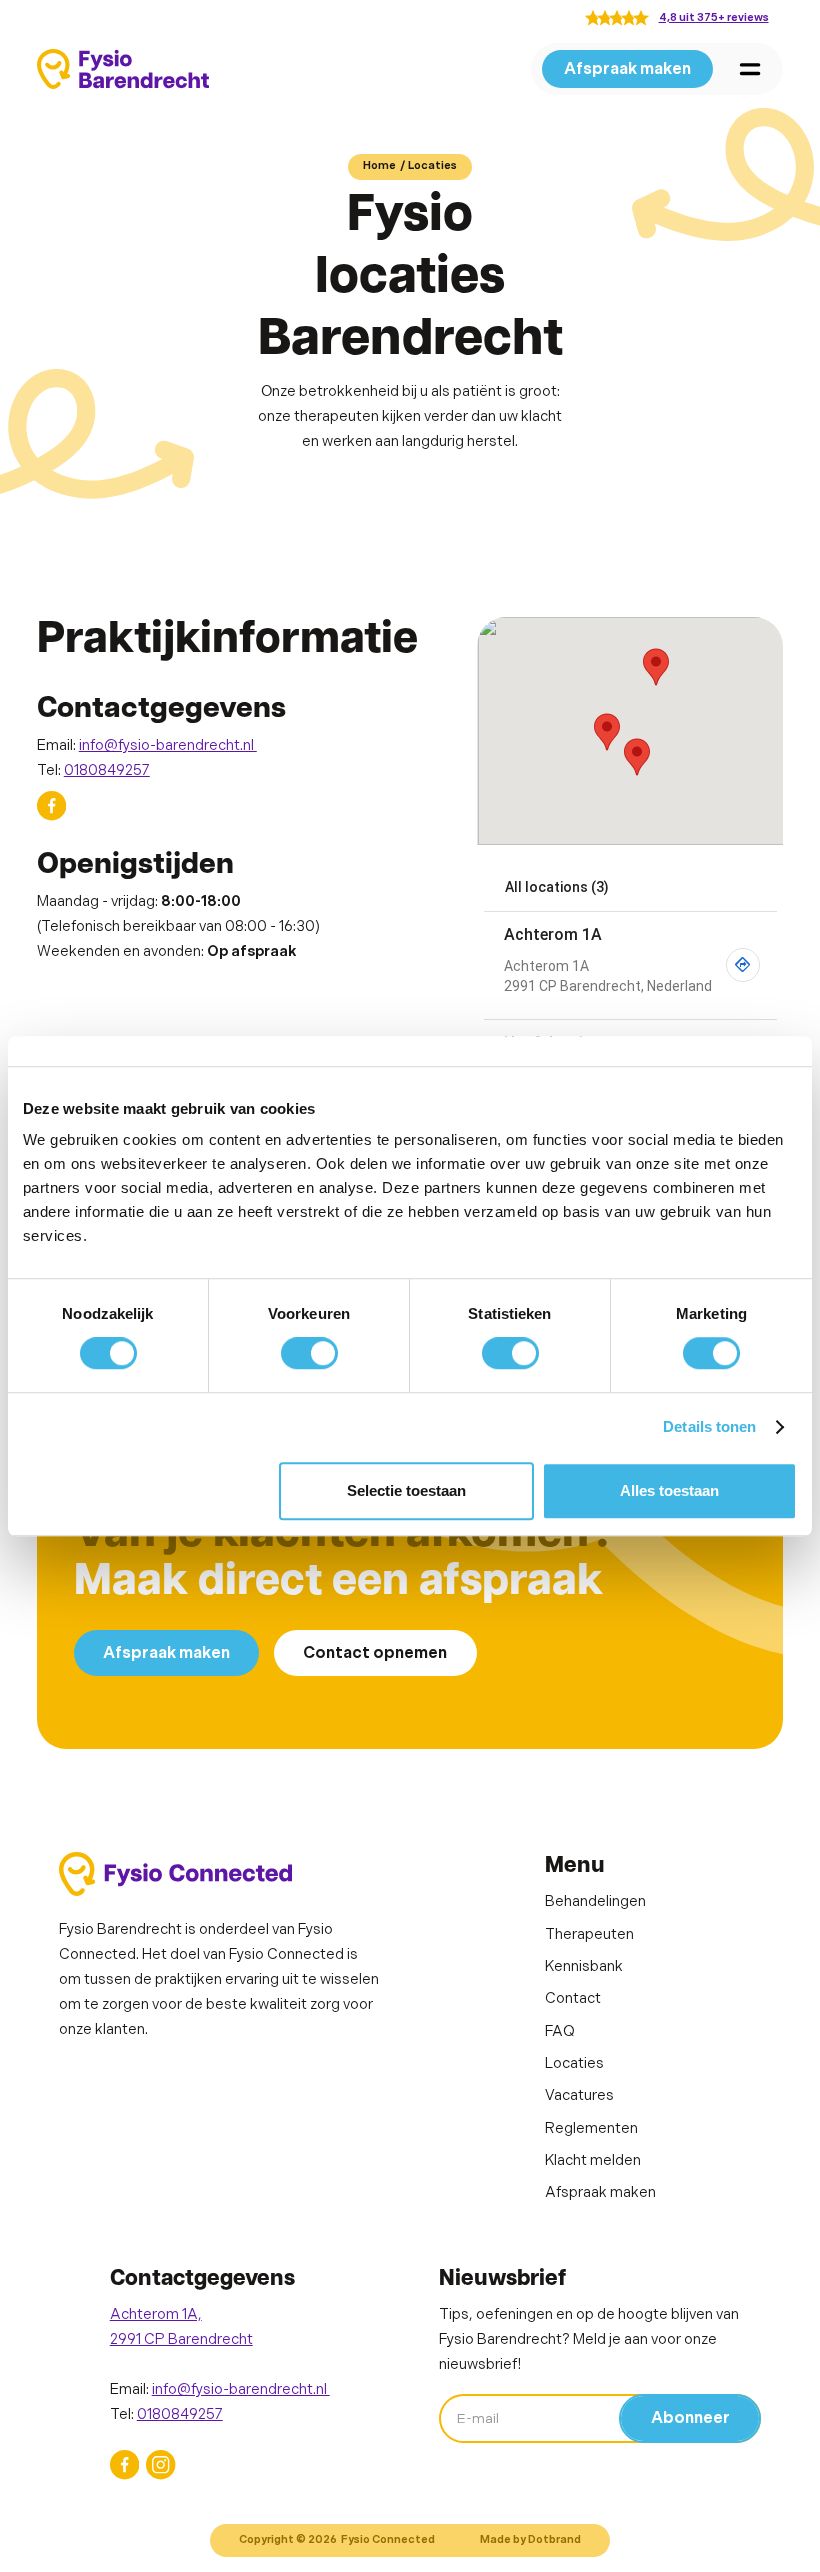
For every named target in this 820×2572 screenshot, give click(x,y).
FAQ (560, 2031)
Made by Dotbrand (530, 2539)
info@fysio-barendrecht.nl (168, 745)
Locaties (432, 165)
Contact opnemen (375, 1653)
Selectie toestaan (406, 1490)
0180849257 (107, 770)
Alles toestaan (669, 1490)
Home (379, 165)
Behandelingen (595, 1901)
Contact (573, 1998)
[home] (123, 69)
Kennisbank (584, 1966)
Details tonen (709, 1426)
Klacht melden (593, 2160)
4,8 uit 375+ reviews (714, 17)
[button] (750, 69)
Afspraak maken (627, 69)
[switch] (309, 1353)
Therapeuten (589, 1934)
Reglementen (591, 2128)
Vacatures (579, 2095)
